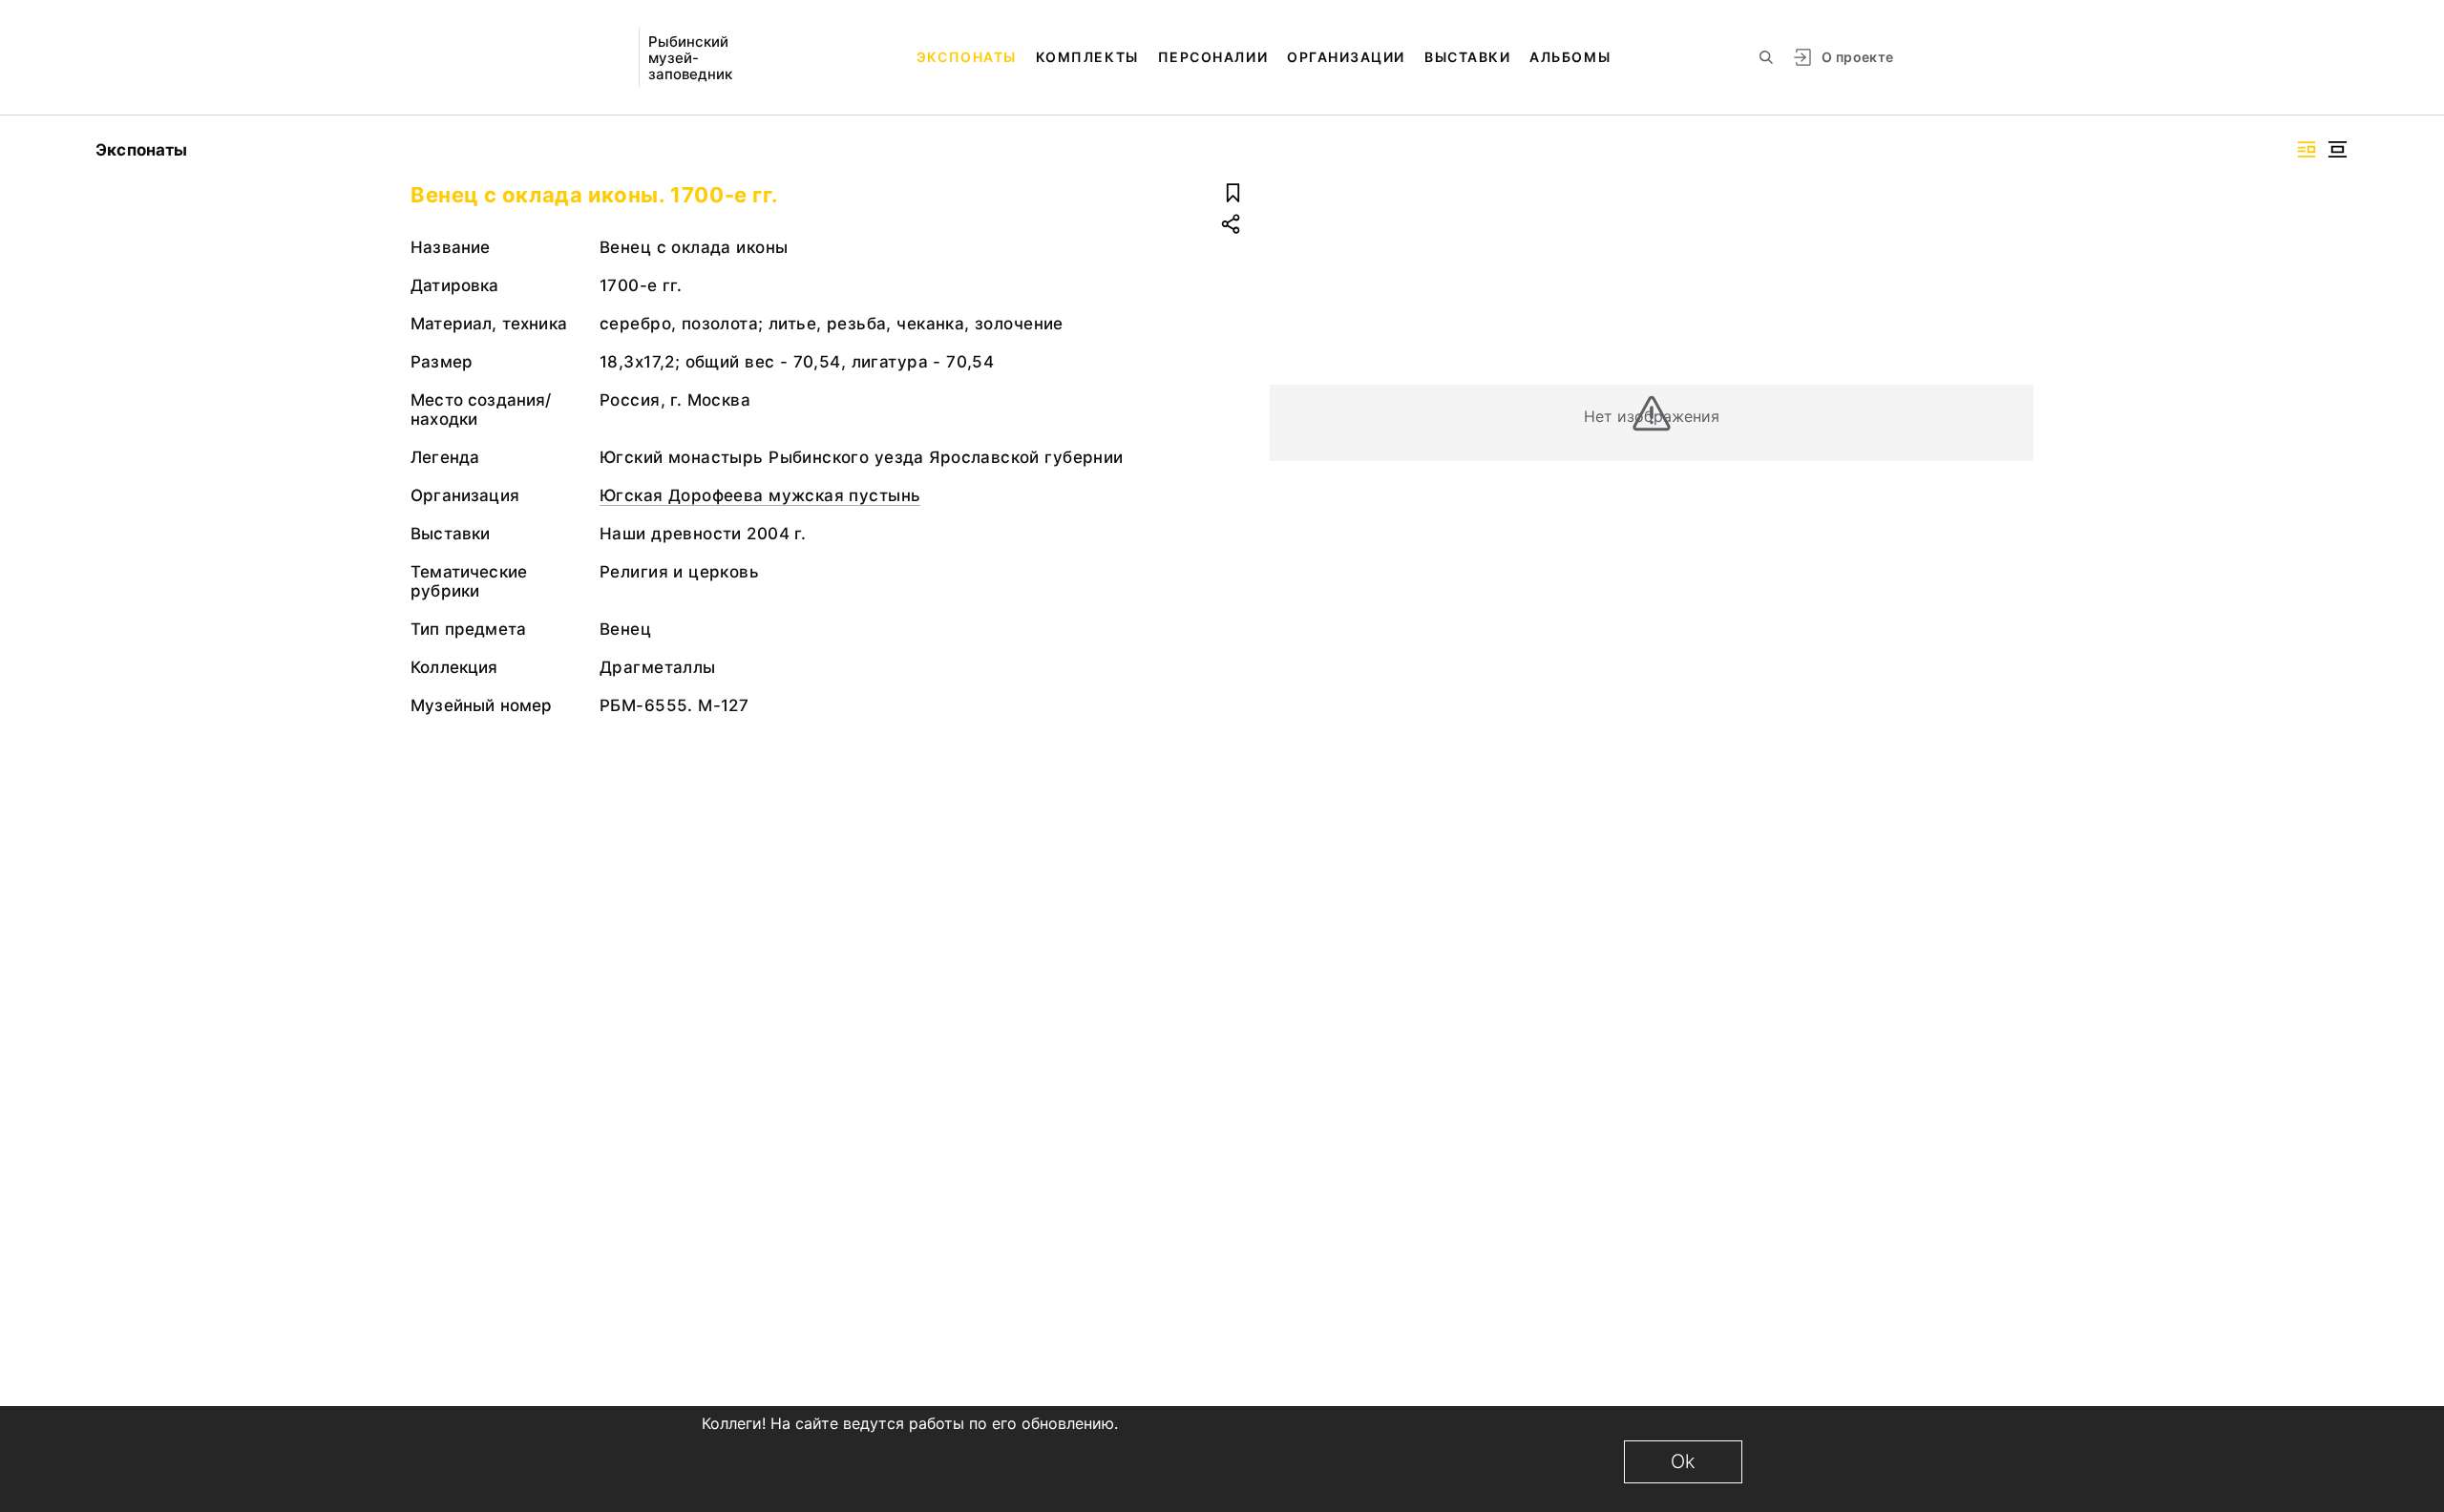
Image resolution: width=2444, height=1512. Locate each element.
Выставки (1467, 57)
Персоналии (1213, 57)
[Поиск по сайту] (1766, 57)
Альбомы (1570, 57)
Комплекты (1087, 57)
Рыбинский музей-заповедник (690, 58)
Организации (1346, 57)
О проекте (1857, 57)
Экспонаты (967, 57)
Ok (1683, 1461)
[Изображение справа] (2307, 149)
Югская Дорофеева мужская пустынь (760, 495)
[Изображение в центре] (2337, 149)
